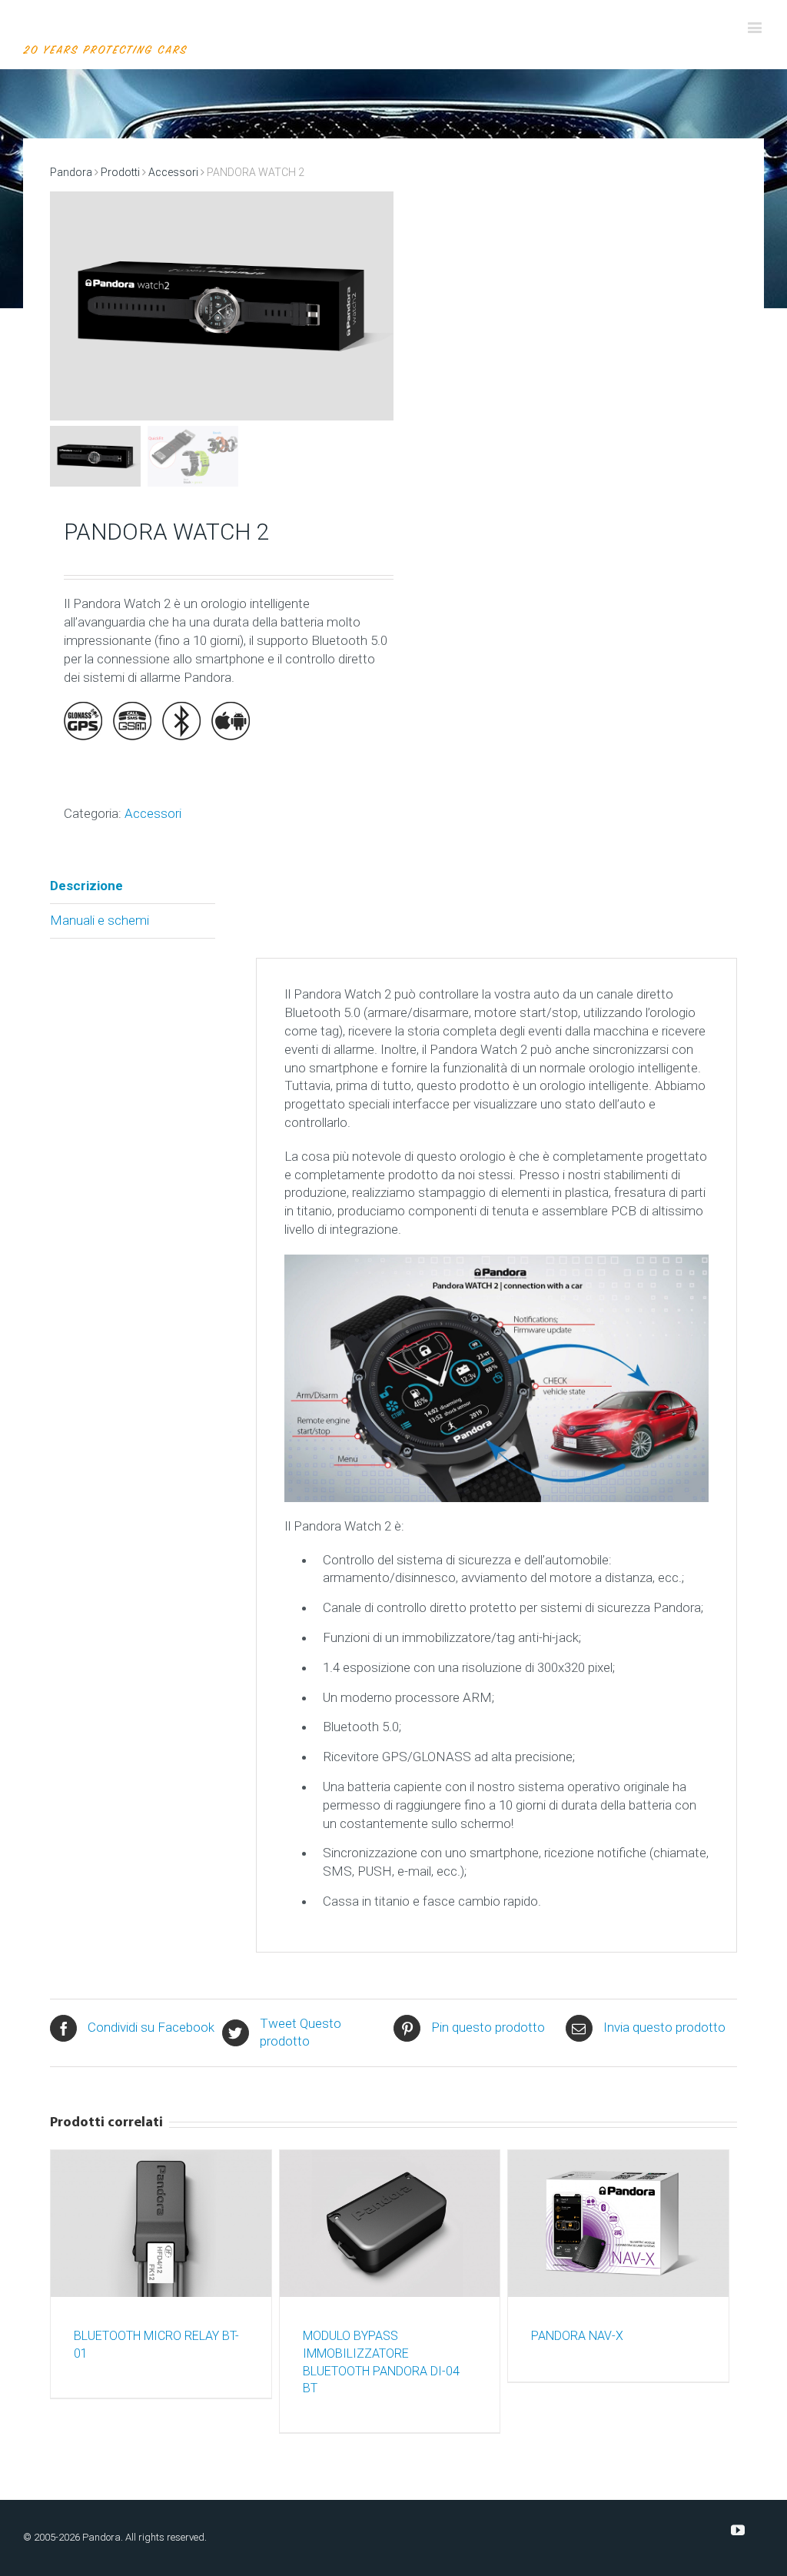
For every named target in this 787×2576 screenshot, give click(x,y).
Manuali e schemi (100, 920)
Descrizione (86, 886)
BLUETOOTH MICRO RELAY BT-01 (156, 2345)
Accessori (173, 172)
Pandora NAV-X (577, 2336)
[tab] (133, 887)
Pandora (71, 172)
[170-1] (222, 306)
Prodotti (120, 172)
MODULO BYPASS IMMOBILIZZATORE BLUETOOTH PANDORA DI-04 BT (381, 2362)
